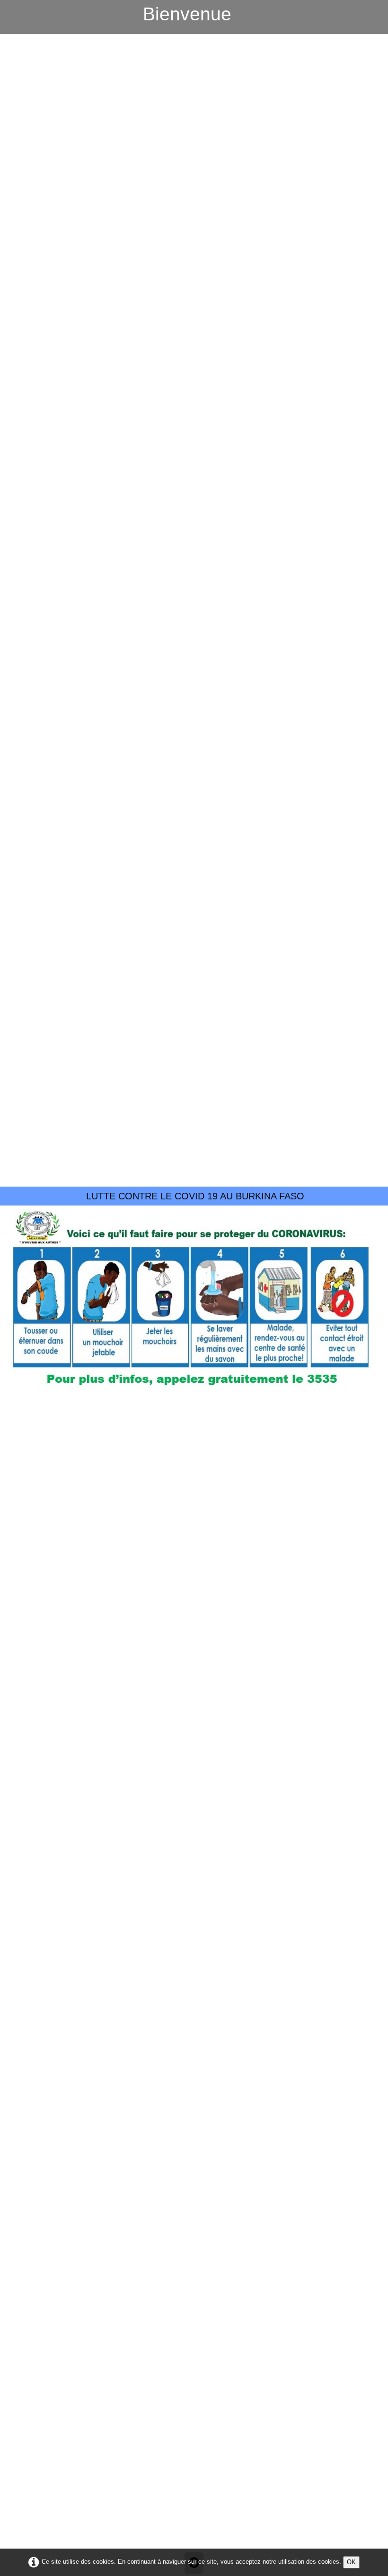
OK (351, 2562)
